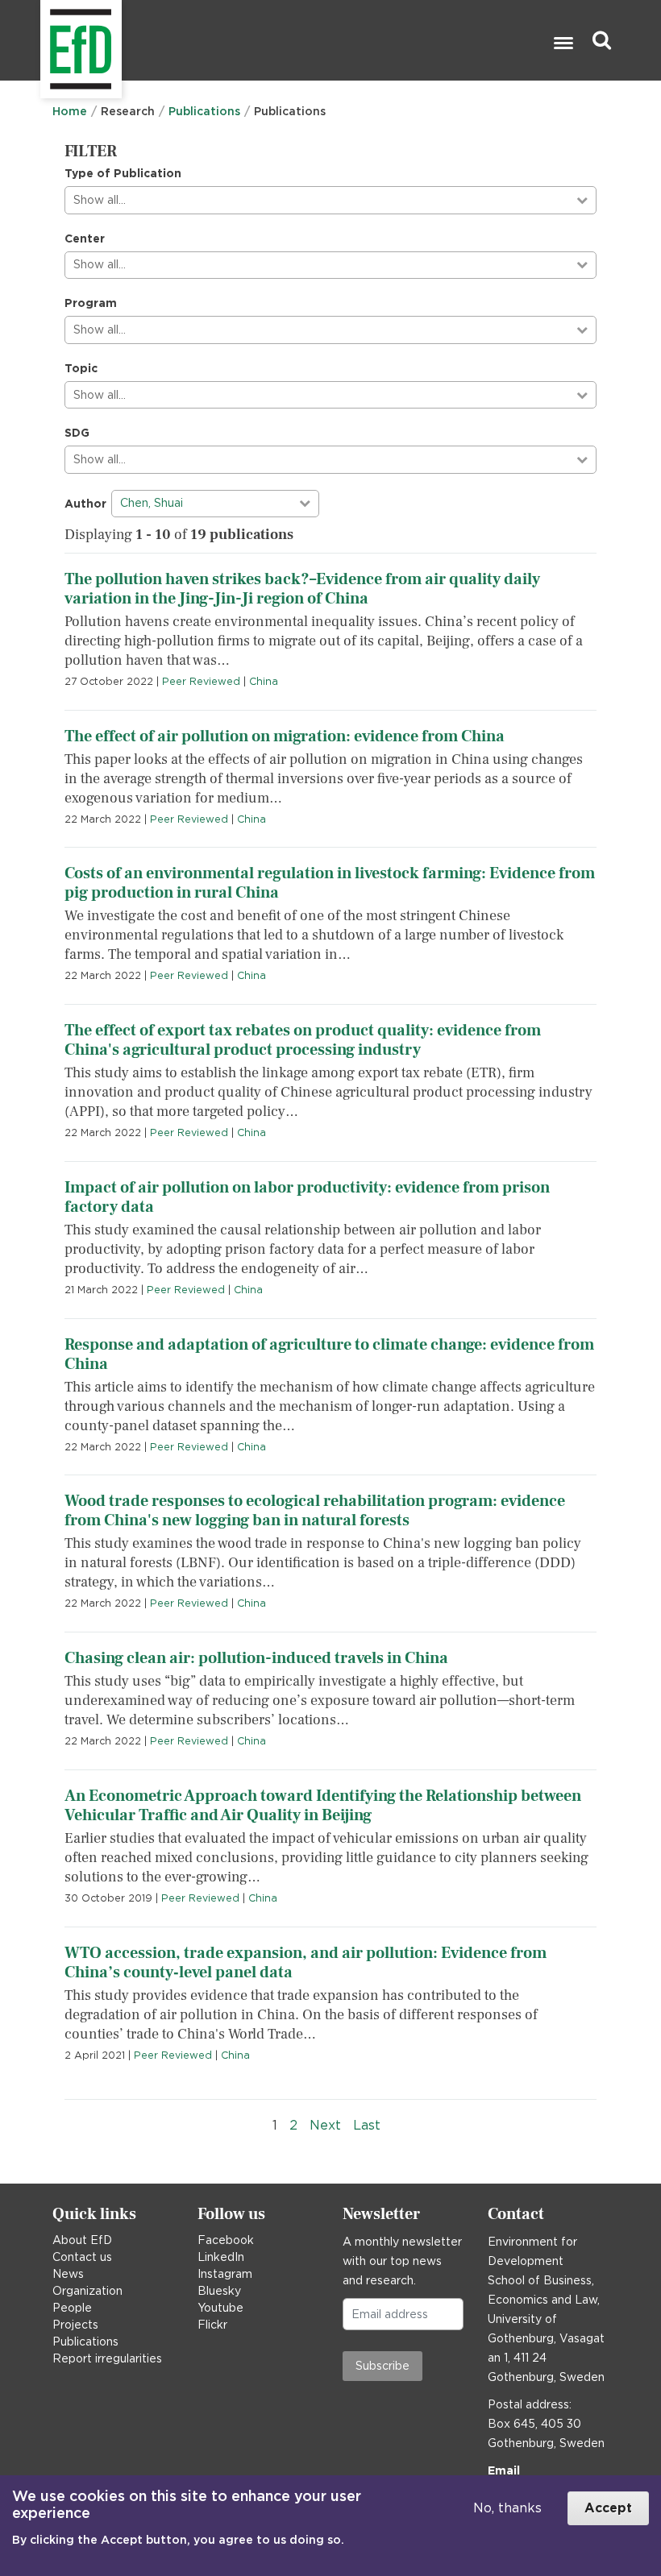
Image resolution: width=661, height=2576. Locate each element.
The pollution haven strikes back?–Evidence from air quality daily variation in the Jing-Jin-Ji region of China (302, 589)
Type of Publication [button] (123, 173)
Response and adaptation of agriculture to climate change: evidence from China (329, 1354)
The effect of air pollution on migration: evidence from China (285, 736)
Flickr (212, 2325)
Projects (75, 2325)
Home (70, 111)
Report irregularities (107, 2358)
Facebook (226, 2240)
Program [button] (91, 303)
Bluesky (219, 2291)
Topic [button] (81, 368)
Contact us (82, 2257)
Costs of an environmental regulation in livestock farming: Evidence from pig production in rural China (330, 883)
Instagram (225, 2274)
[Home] (42, 41)
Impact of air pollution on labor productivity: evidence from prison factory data (307, 1197)
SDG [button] (77, 433)
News (68, 2274)
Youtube (220, 2308)
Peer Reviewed (201, 681)
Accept (608, 2508)
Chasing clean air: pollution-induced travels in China (256, 1658)
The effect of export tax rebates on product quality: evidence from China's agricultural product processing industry (303, 1040)
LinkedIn (221, 2257)
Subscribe (382, 2366)
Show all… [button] (100, 200)
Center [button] (85, 239)
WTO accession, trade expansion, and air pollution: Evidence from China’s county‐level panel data (306, 1963)
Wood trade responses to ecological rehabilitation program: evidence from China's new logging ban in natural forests (315, 1511)
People (72, 2308)
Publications (204, 111)
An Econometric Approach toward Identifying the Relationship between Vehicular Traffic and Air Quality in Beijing (323, 1806)
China (264, 681)
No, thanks (507, 2508)
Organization (87, 2291)
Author (85, 504)
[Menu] (563, 45)
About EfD (82, 2240)
